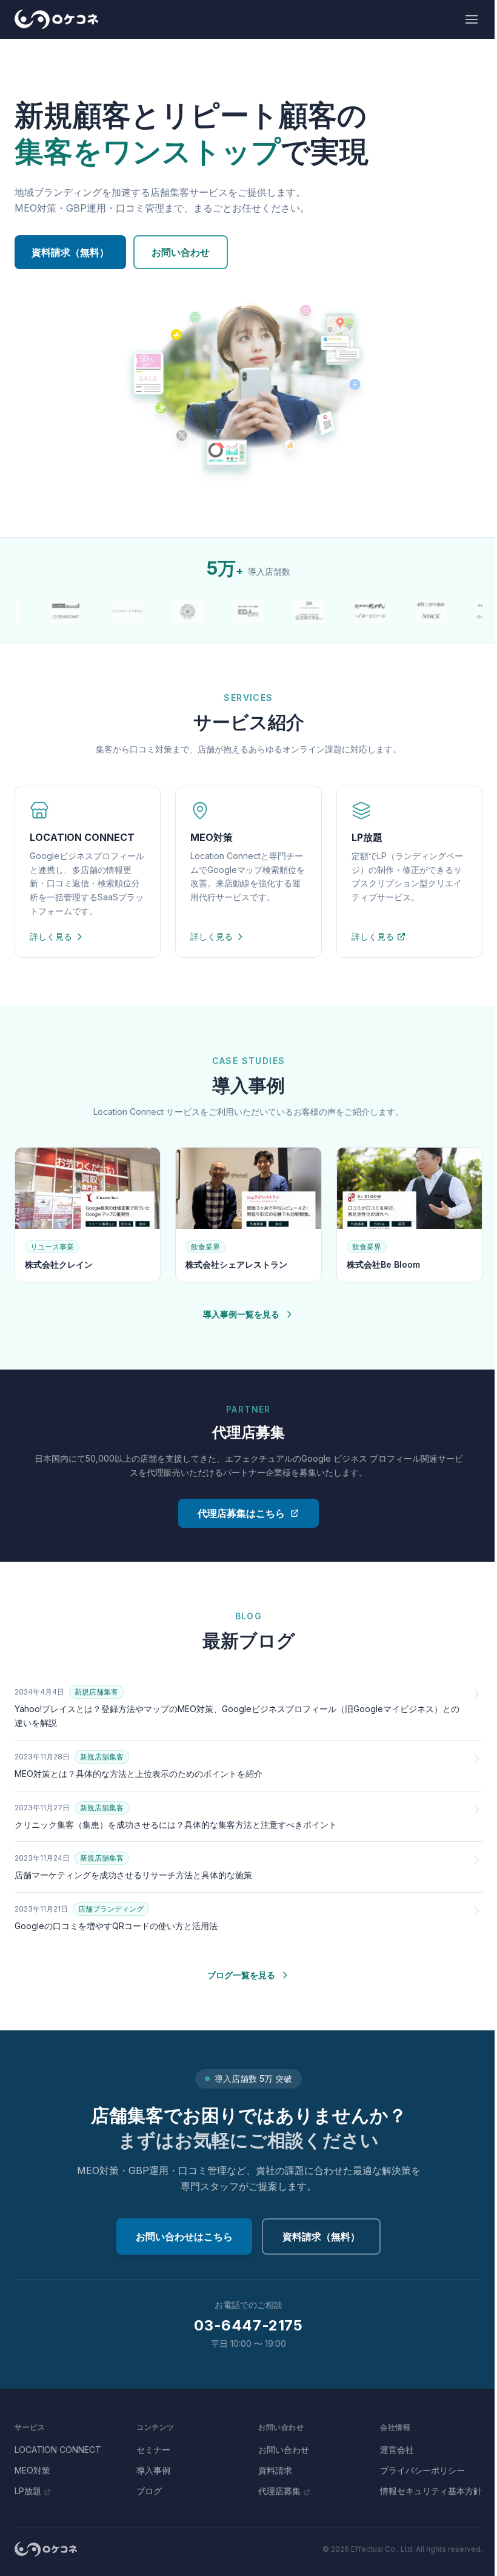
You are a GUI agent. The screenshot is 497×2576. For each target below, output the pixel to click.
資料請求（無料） (70, 252)
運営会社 (397, 2450)
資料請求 (275, 2470)
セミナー (153, 2450)
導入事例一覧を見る (241, 1314)
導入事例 (153, 2470)
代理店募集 (279, 2491)
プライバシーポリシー (422, 2470)
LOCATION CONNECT (58, 2450)
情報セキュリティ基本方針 (431, 2491)
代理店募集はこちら (241, 1513)
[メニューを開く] (472, 19)
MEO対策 (32, 2470)
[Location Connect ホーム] (56, 19)
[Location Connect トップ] (46, 2549)
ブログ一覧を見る (241, 1975)
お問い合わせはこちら (184, 2236)
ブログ (149, 2491)
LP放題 (28, 2491)
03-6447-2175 (248, 2325)
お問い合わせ (181, 252)
